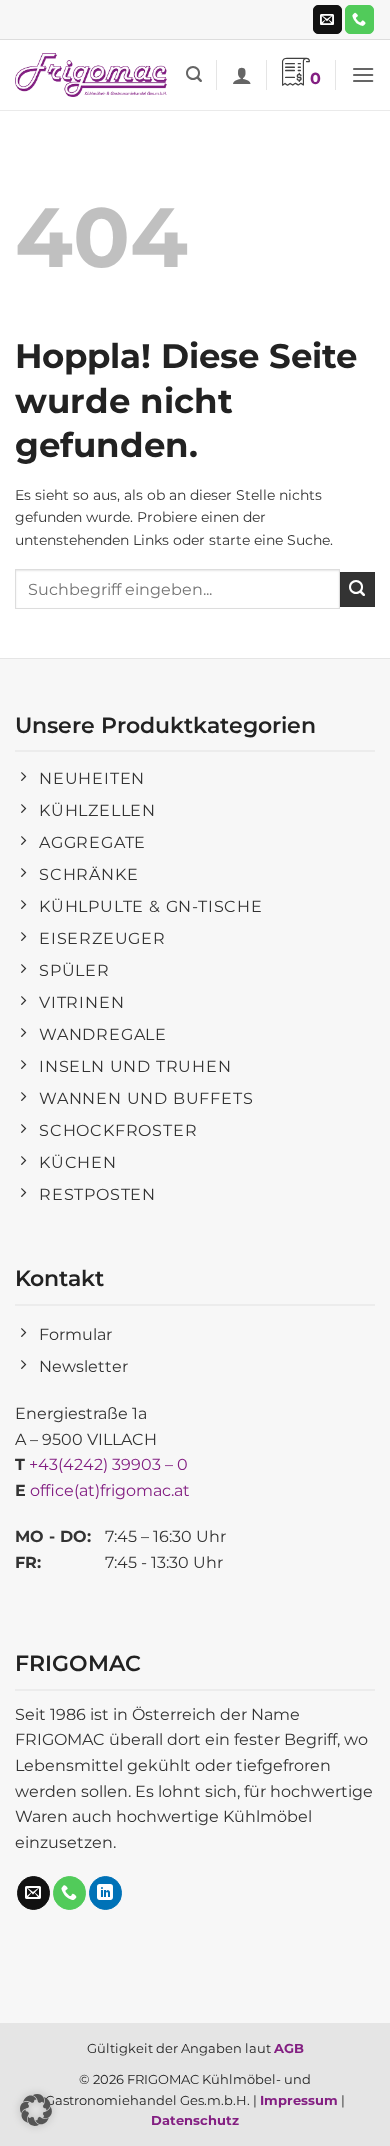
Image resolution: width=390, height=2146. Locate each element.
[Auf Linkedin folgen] (105, 1893)
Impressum (299, 2100)
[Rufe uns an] (359, 20)
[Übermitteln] (357, 589)
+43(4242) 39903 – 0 (108, 1464)
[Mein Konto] (242, 75)
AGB (289, 2048)
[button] (194, 74)
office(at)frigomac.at (110, 1490)
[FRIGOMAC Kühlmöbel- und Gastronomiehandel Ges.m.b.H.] (93, 75)
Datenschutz (195, 2120)
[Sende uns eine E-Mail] (327, 20)
